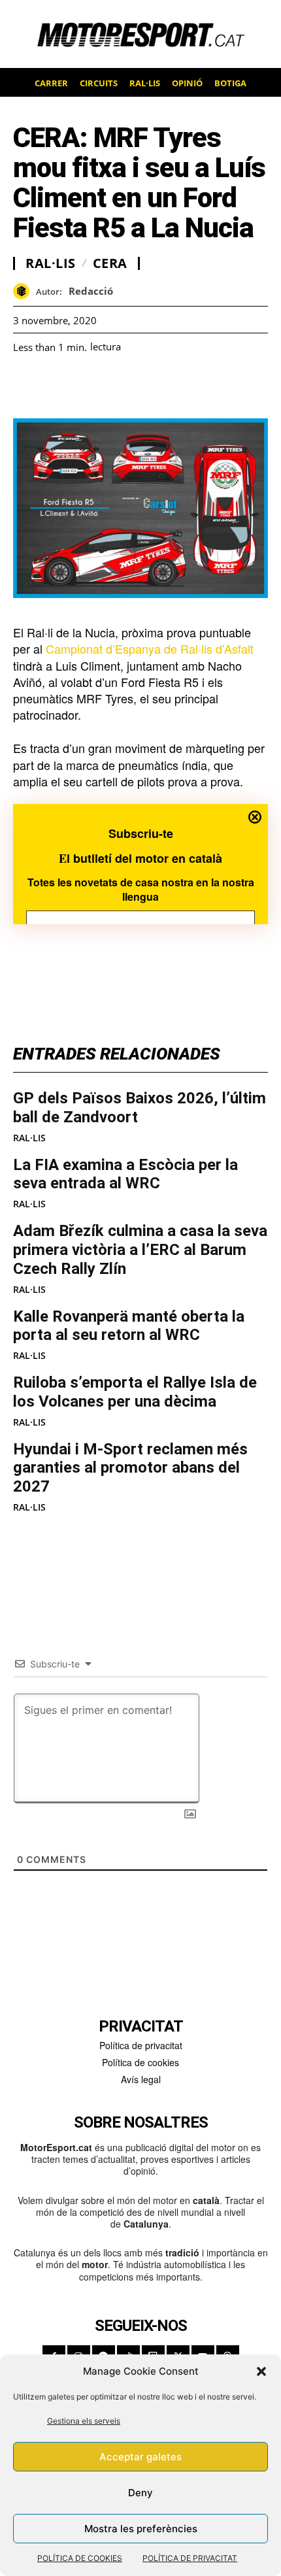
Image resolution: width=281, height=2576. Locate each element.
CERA (110, 263)
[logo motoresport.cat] (140, 34)
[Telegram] (176, 386)
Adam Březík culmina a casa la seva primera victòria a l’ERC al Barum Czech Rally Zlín (140, 1250)
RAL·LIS (29, 1138)
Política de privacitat (141, 2045)
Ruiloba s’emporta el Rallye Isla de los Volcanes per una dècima (135, 1392)
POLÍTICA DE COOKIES (80, 2558)
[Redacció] (25, 291)
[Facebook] (26, 386)
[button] (261, 2371)
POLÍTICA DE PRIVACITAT (190, 2558)
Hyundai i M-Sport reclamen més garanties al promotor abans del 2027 (130, 1468)
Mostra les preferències (141, 2529)
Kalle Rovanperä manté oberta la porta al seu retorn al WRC (129, 1326)
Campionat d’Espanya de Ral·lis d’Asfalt (150, 648)
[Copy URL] (146, 386)
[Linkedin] (116, 386)
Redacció (91, 291)
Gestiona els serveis (84, 2421)
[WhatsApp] (56, 386)
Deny (140, 2493)
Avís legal (141, 2079)
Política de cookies (140, 2062)
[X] (86, 386)
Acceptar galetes (140, 2457)
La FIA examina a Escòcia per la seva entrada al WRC (125, 1174)
